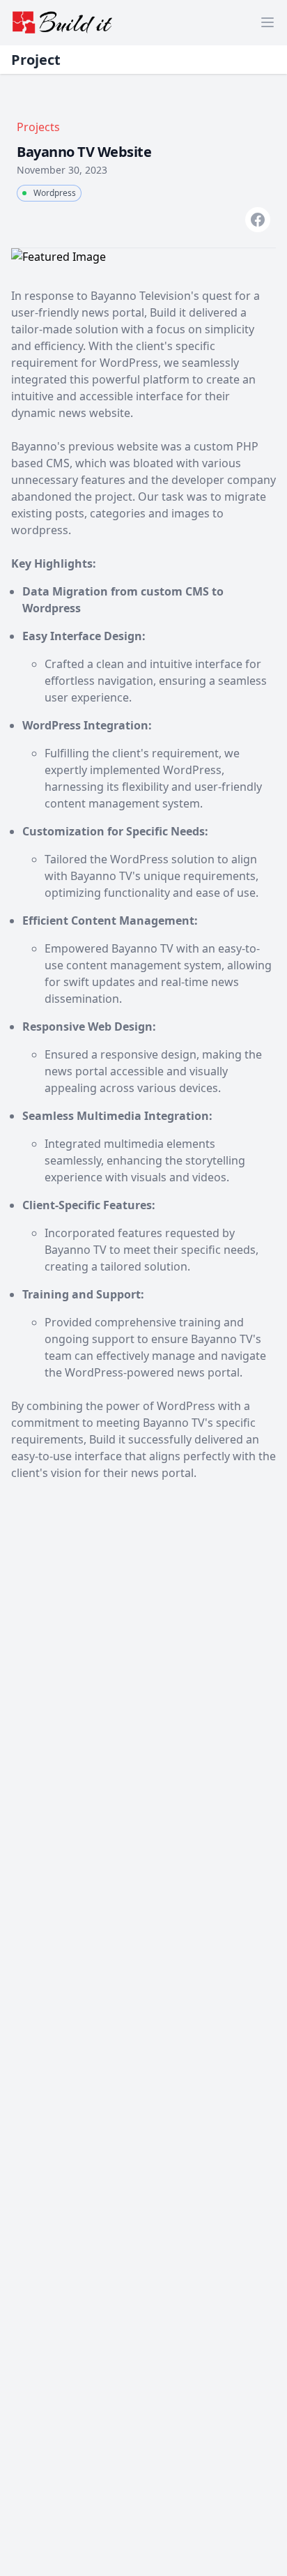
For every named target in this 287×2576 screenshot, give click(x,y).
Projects (38, 127)
